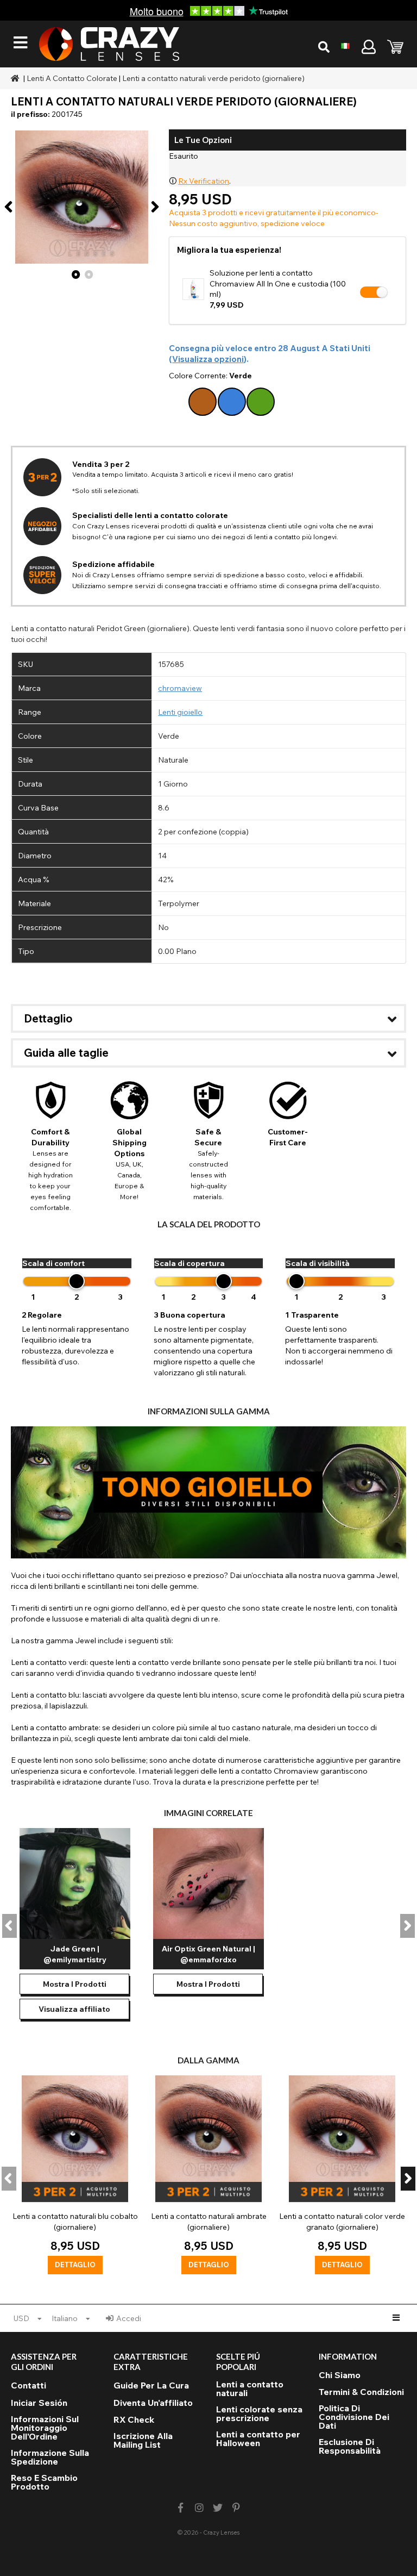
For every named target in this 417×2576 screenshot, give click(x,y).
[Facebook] (181, 2508)
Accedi (129, 2318)
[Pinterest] (236, 2508)
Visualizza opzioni (208, 359)
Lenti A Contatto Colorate (72, 78)
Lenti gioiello (180, 712)
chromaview (180, 688)
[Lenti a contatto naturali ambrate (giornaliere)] (208, 2175)
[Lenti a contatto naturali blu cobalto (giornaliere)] (75, 2175)
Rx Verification (204, 181)
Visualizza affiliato (74, 2009)
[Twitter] (218, 2508)
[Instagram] (199, 2508)
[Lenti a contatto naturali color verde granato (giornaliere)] (342, 2175)
